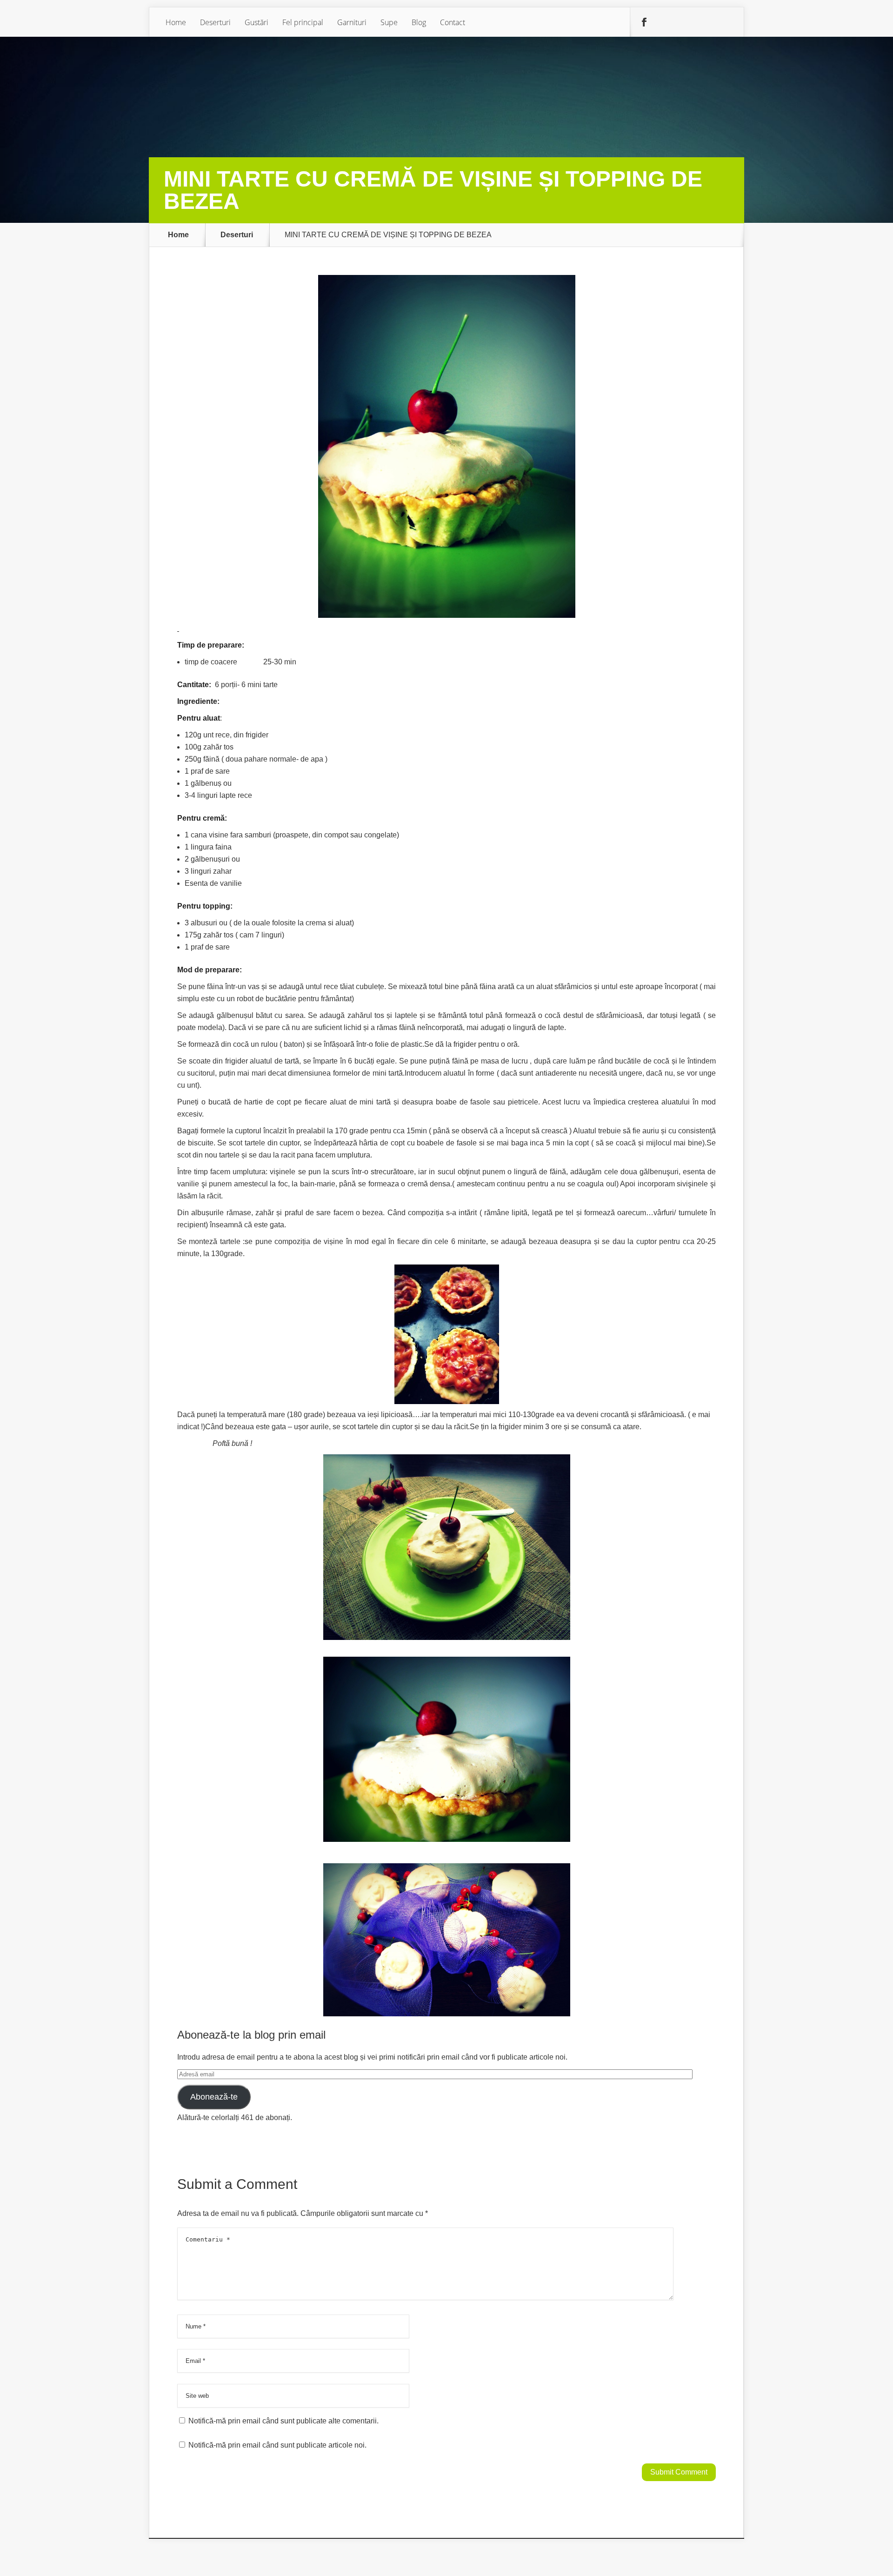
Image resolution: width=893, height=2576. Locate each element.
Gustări (257, 22)
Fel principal (303, 22)
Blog (419, 22)
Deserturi (215, 22)
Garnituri (352, 22)
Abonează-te (214, 2097)
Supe (389, 22)
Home (176, 22)
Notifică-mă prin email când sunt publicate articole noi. (277, 2445)
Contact (453, 22)
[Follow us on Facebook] (644, 22)
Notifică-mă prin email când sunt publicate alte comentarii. (283, 2421)
